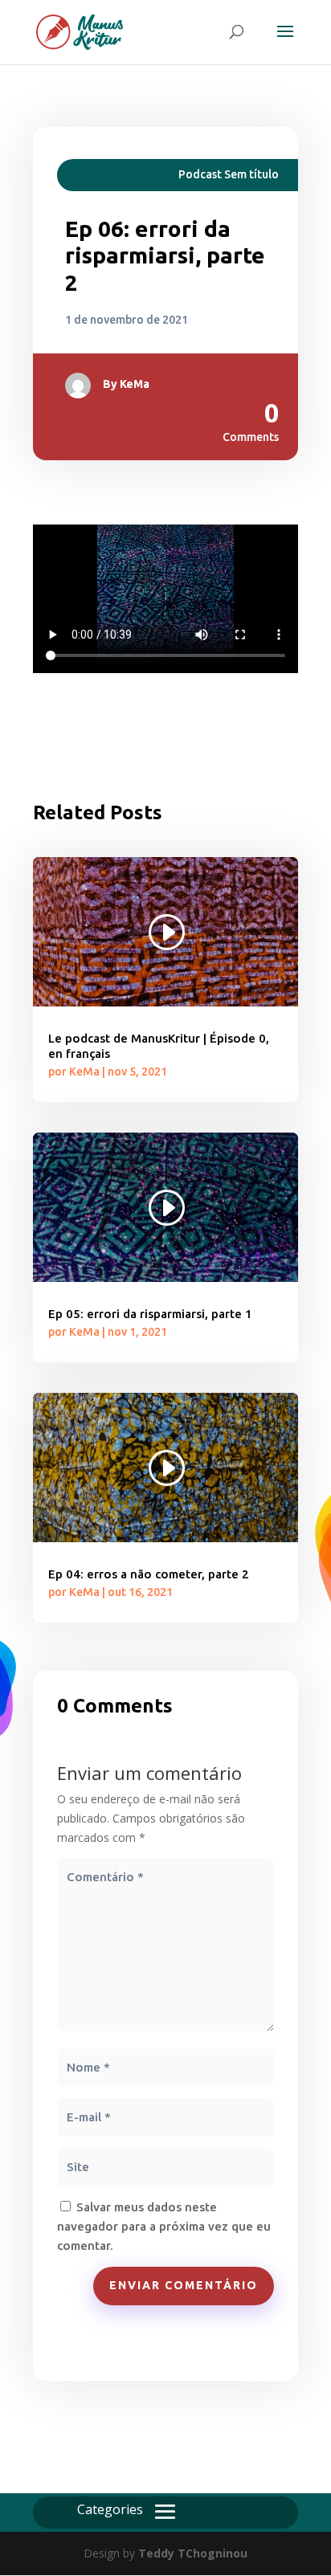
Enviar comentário (184, 2285)
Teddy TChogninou (193, 2553)
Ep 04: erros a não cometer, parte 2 (149, 1574)
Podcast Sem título (229, 174)
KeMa (135, 384)
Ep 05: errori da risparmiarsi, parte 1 (150, 1314)
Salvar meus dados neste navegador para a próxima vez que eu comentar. (164, 2226)
